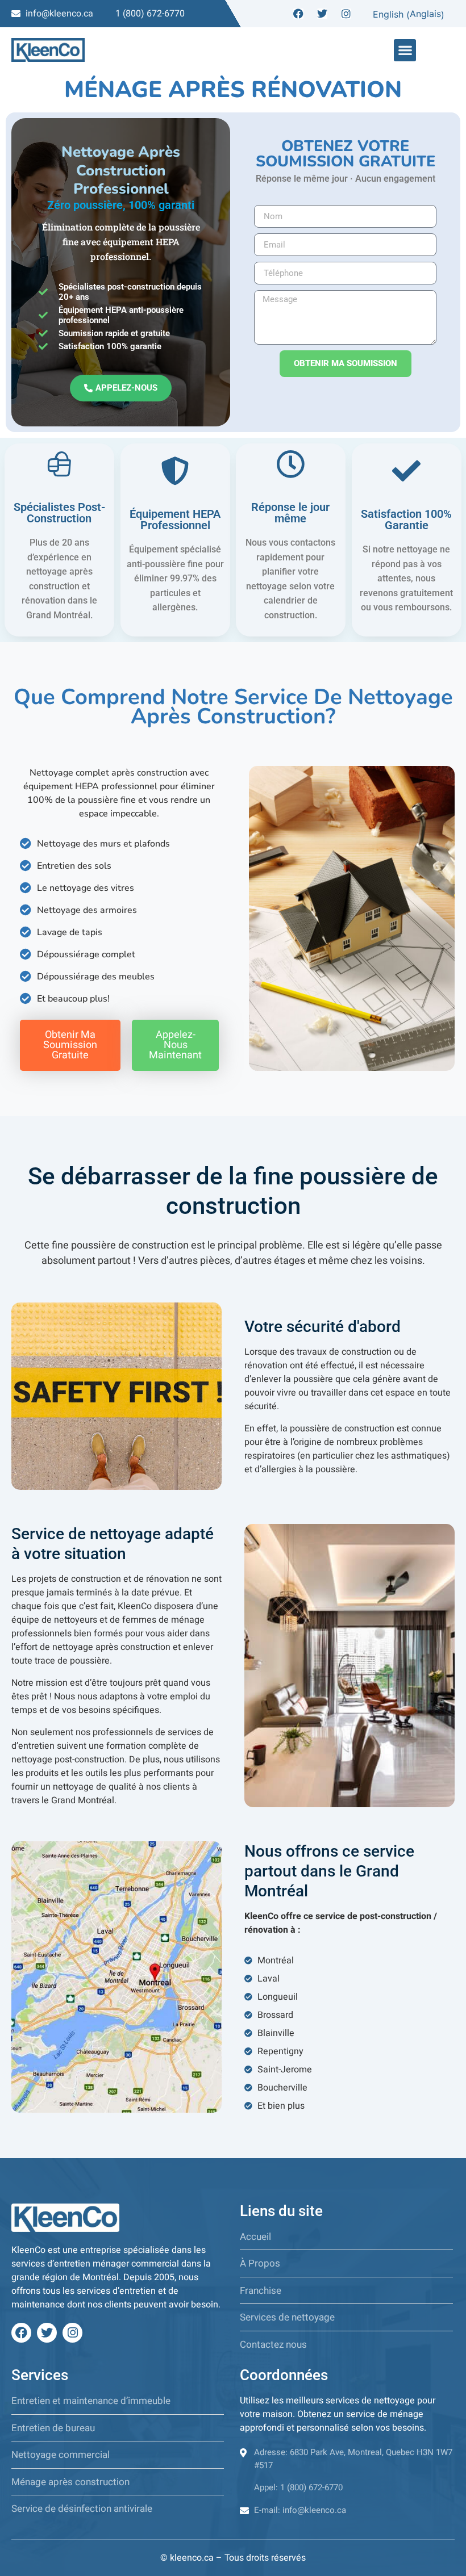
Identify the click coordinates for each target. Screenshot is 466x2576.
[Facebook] (298, 14)
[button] (405, 50)
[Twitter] (322, 14)
